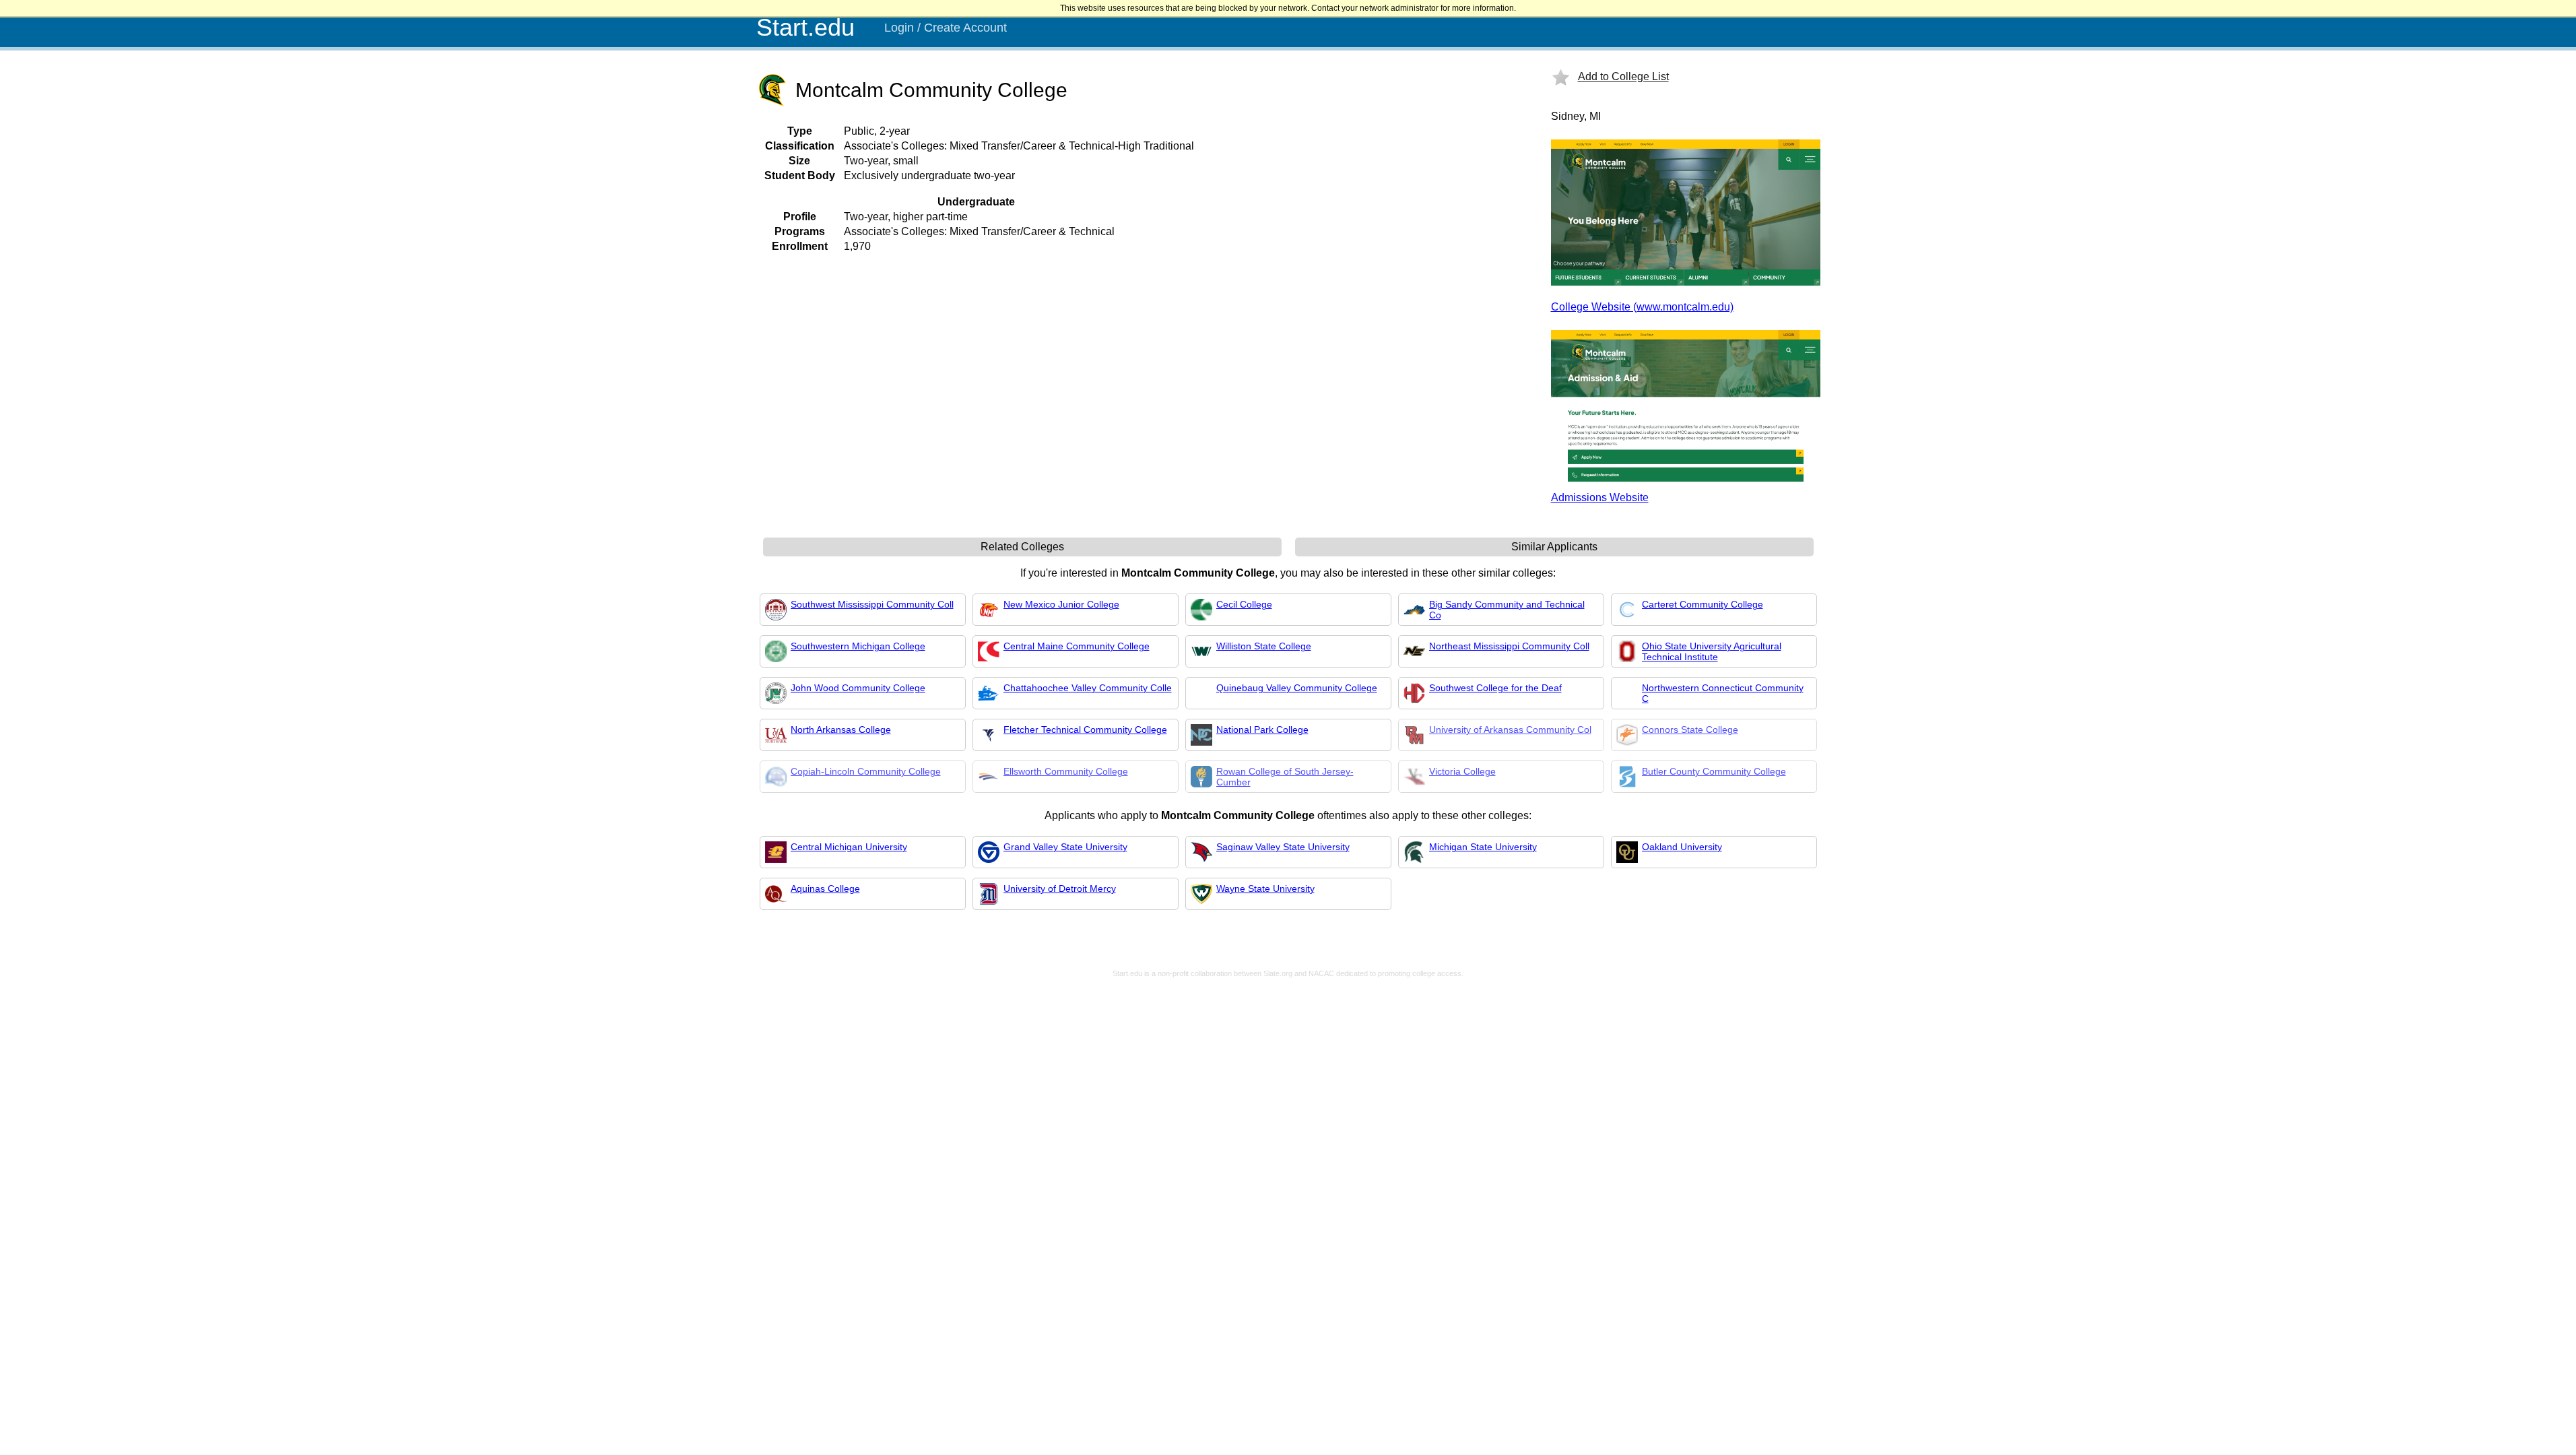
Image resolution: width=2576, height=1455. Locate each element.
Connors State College (1690, 730)
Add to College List (1623, 76)
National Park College (1262, 730)
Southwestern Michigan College (858, 646)
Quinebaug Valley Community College (1297, 688)
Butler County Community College (1714, 771)
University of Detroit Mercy (1060, 888)
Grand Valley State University (1065, 847)
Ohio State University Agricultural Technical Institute (1712, 651)
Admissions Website (1600, 497)
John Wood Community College (858, 688)
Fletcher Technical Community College (1085, 730)
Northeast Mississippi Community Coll (1509, 646)
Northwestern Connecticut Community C (1723, 693)
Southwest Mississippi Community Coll (872, 604)
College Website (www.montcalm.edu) (1642, 307)
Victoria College (1462, 771)
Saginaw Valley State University (1283, 847)
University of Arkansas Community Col (1510, 730)
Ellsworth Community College (1066, 771)
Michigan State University (1483, 847)
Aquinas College (825, 888)
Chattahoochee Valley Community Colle (1088, 688)
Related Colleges (1022, 547)
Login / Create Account (946, 28)
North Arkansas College (841, 730)
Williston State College (1264, 646)
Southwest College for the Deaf (1495, 688)
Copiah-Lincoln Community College (866, 771)
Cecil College (1244, 604)
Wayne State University (1265, 888)
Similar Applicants (1554, 547)
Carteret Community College (1703, 604)
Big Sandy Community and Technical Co (1507, 610)
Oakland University (1682, 847)
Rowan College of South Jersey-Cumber (1285, 777)
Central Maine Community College (1077, 646)
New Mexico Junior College (1061, 604)
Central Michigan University (849, 847)
